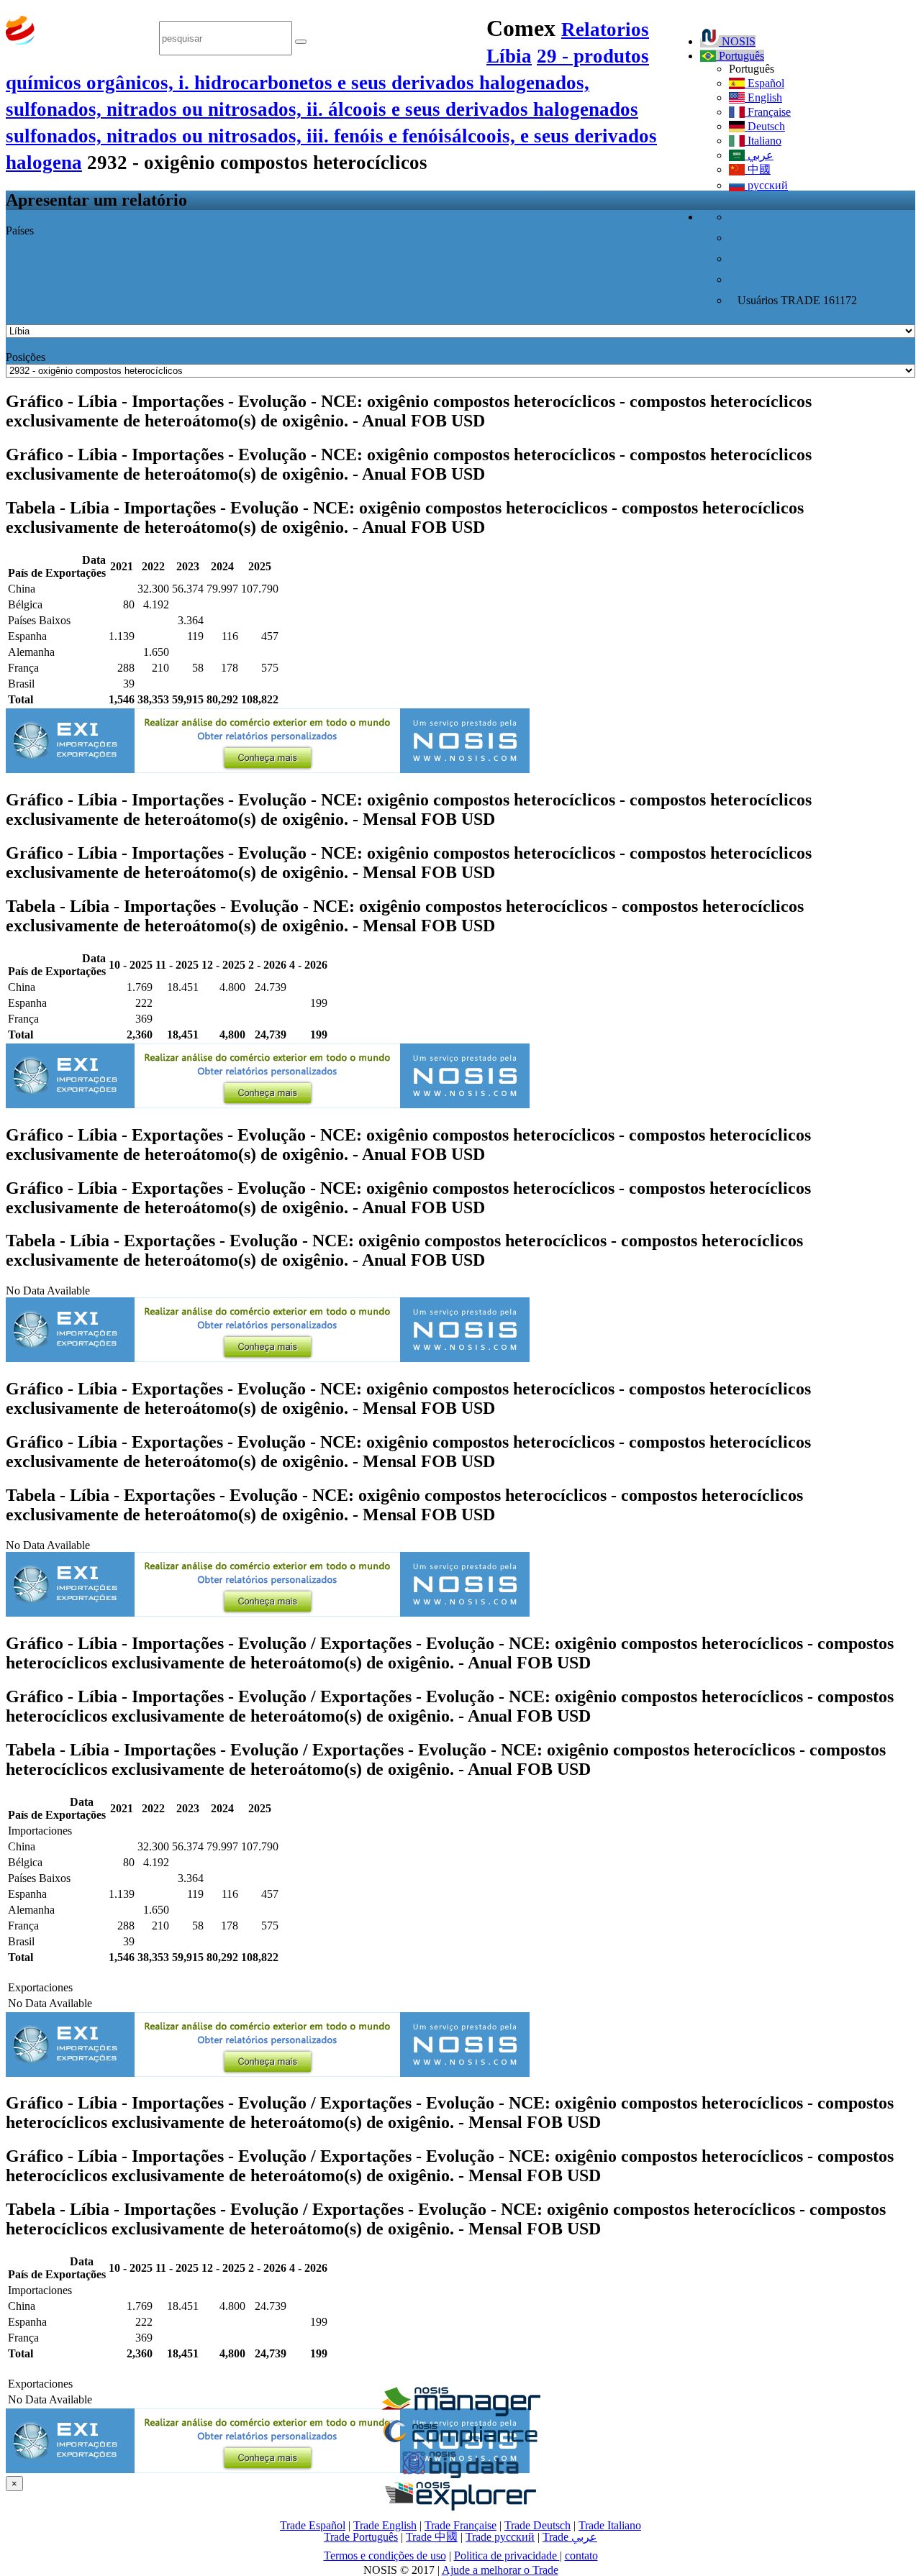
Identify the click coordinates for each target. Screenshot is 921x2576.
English (763, 97)
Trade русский (500, 2537)
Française (768, 112)
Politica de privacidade (507, 2556)
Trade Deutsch (537, 2525)
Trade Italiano (610, 2525)
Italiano (763, 141)
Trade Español (313, 2525)
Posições (26, 357)
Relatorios (605, 29)
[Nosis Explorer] (460, 2507)
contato (581, 2556)
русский (766, 185)
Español (765, 83)
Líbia (509, 56)
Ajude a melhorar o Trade (500, 2570)
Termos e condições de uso (385, 2556)
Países (20, 230)
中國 (758, 169)
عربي (759, 155)
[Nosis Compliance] (460, 2444)
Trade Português (361, 2537)
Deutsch (765, 126)
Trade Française (460, 2525)
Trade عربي (570, 2537)
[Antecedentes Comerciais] (460, 2412)
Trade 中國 (432, 2537)
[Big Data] (460, 2476)
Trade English (385, 2525)
